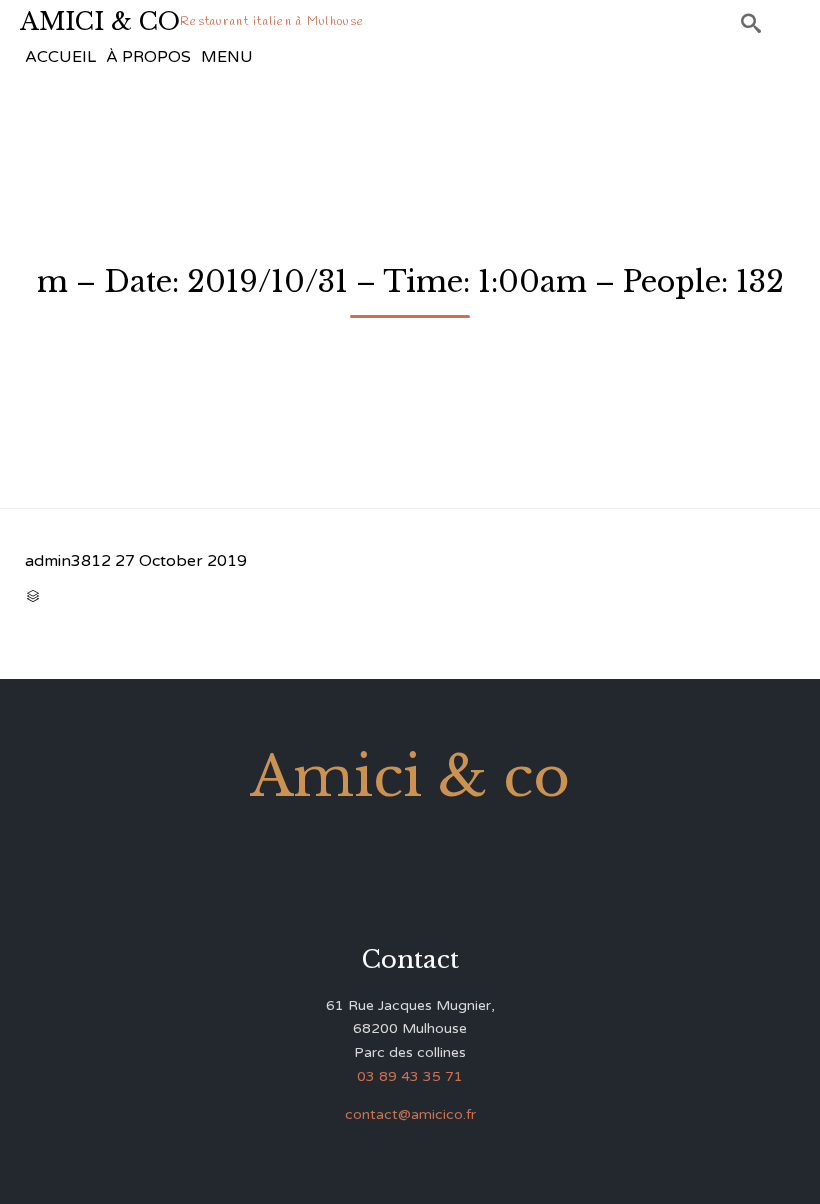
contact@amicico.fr (410, 1114)
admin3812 (68, 561)
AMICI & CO (100, 21)
